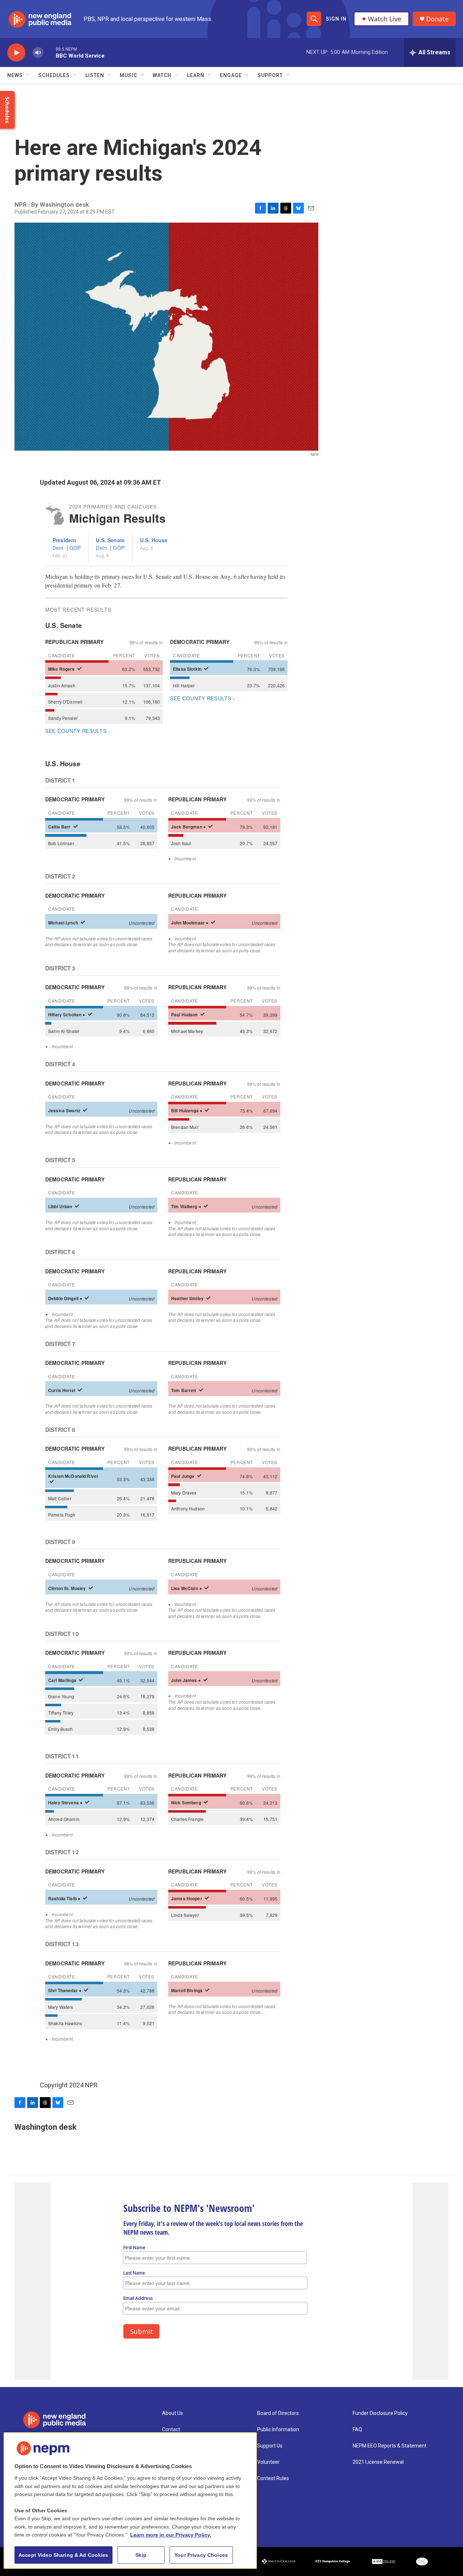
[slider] (50, 52)
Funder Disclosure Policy (380, 2413)
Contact (171, 2430)
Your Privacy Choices (201, 2555)
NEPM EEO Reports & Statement (390, 2446)
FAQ (357, 2430)
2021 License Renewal (378, 2462)
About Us (173, 2413)
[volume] (38, 53)
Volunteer (268, 2462)
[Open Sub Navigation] (28, 75)
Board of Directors (278, 2413)
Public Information (278, 2430)
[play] (16, 53)
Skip (141, 2555)
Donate (437, 19)
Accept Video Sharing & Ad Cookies (63, 2555)
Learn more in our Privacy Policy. (171, 2535)
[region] (130, 2501)
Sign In (336, 19)
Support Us (270, 2446)
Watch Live (385, 19)
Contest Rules (273, 2478)
